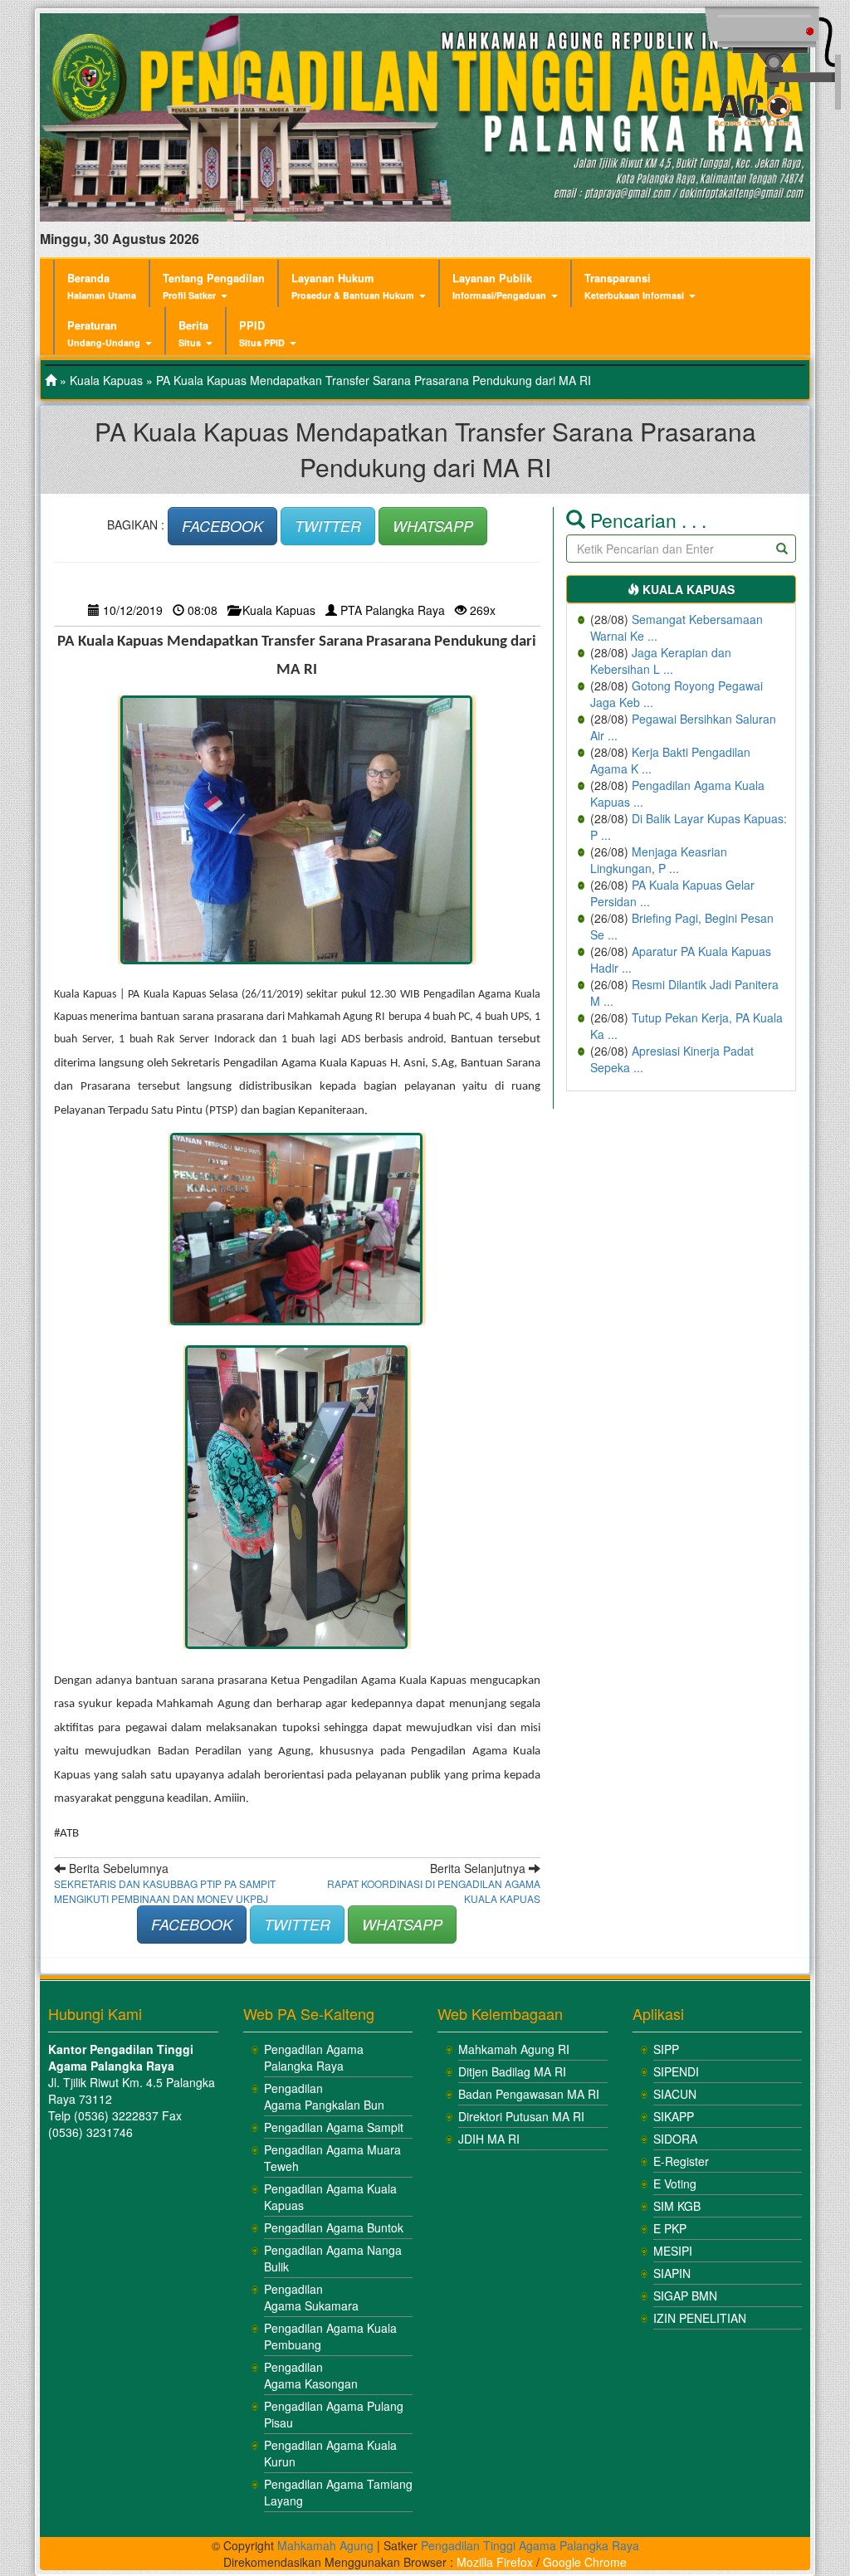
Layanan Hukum (353, 286)
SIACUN (675, 2094)
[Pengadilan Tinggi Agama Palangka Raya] (51, 380)
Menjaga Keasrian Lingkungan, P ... (659, 860)
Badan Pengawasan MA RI (529, 2094)
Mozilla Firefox (495, 2562)
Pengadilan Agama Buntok (334, 2227)
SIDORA (675, 2139)
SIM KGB (677, 2206)
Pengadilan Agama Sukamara (311, 2297)
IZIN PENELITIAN (700, 2318)
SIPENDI (676, 2071)
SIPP (666, 2049)
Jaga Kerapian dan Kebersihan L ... (661, 661)
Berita (193, 333)
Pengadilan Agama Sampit (334, 2127)
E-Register (681, 2161)
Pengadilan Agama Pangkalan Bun (324, 2096)
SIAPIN (672, 2273)
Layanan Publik (499, 286)
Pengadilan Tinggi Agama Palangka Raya (530, 2545)
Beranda (102, 286)
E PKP (670, 2228)
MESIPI (673, 2251)
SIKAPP (674, 2116)
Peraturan (104, 333)
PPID (262, 333)
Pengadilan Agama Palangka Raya (314, 2057)
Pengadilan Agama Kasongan (311, 2375)
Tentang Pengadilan (214, 286)
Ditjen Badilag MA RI (512, 2071)
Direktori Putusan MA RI (521, 2116)
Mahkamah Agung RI (514, 2049)
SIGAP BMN (685, 2295)
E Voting (675, 2183)
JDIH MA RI (489, 2139)
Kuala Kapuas (106, 380)
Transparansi (634, 286)
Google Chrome (585, 2562)
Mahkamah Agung (325, 2545)
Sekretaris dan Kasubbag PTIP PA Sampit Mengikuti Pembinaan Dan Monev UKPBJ (165, 1891)
